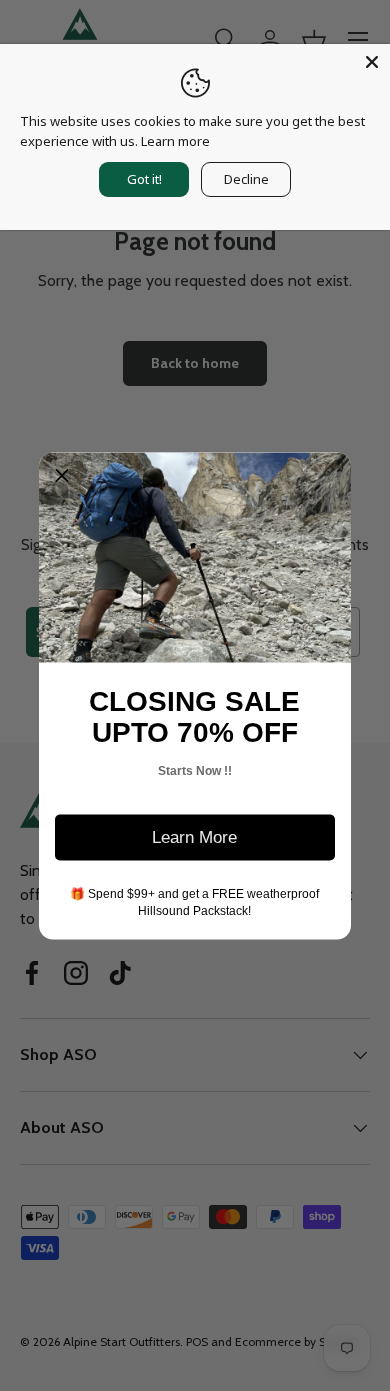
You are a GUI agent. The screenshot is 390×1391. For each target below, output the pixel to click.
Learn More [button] (194, 836)
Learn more (175, 141)
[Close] (372, 62)
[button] (62, 475)
